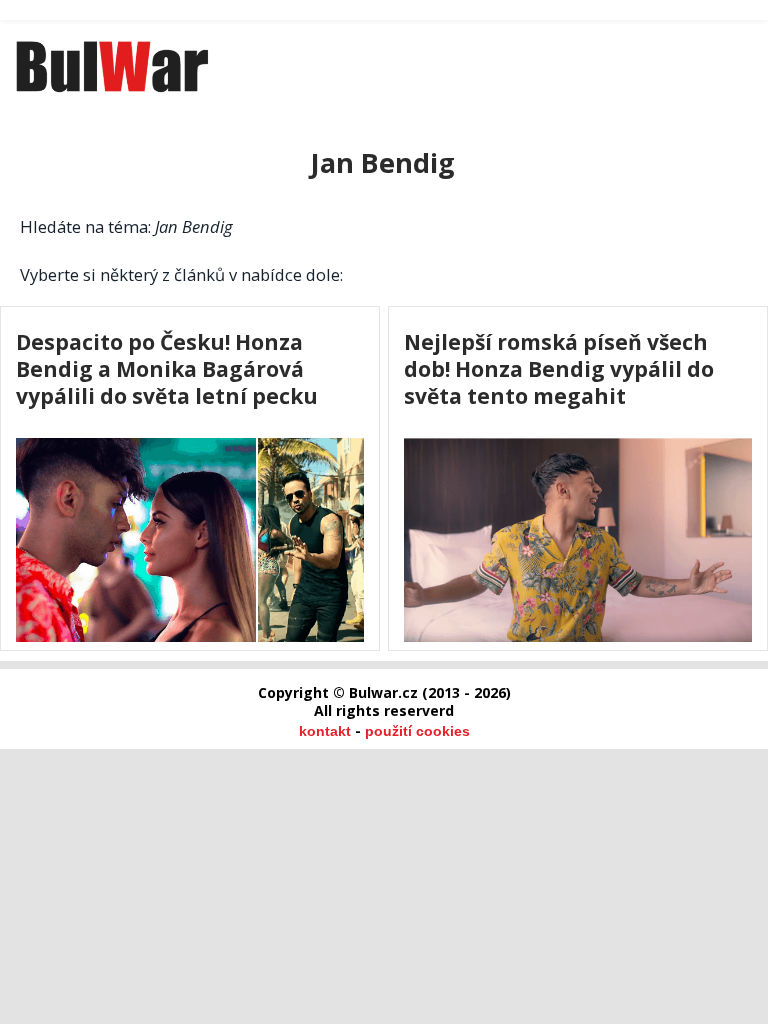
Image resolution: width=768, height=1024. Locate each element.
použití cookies (417, 731)
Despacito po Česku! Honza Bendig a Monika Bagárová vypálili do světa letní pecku (167, 368)
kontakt (325, 731)
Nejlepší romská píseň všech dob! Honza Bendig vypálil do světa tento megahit (559, 368)
